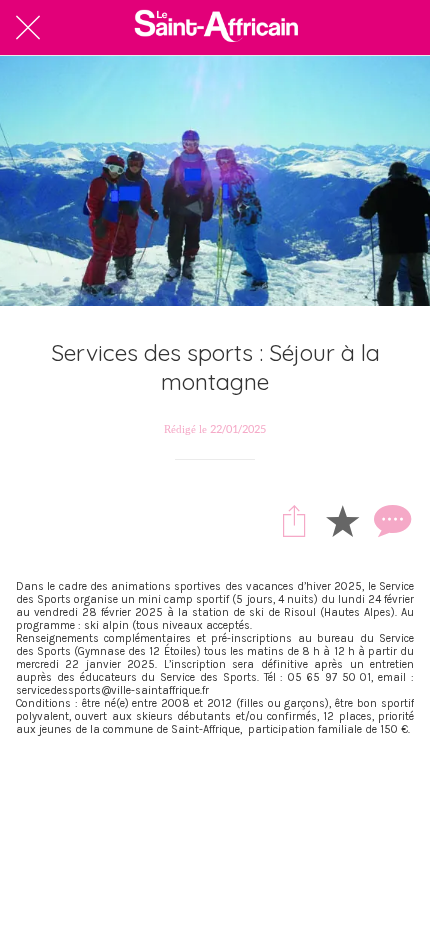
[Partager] (294, 520)
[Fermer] (28, 28)
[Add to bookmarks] (342, 520)
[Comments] (390, 520)
